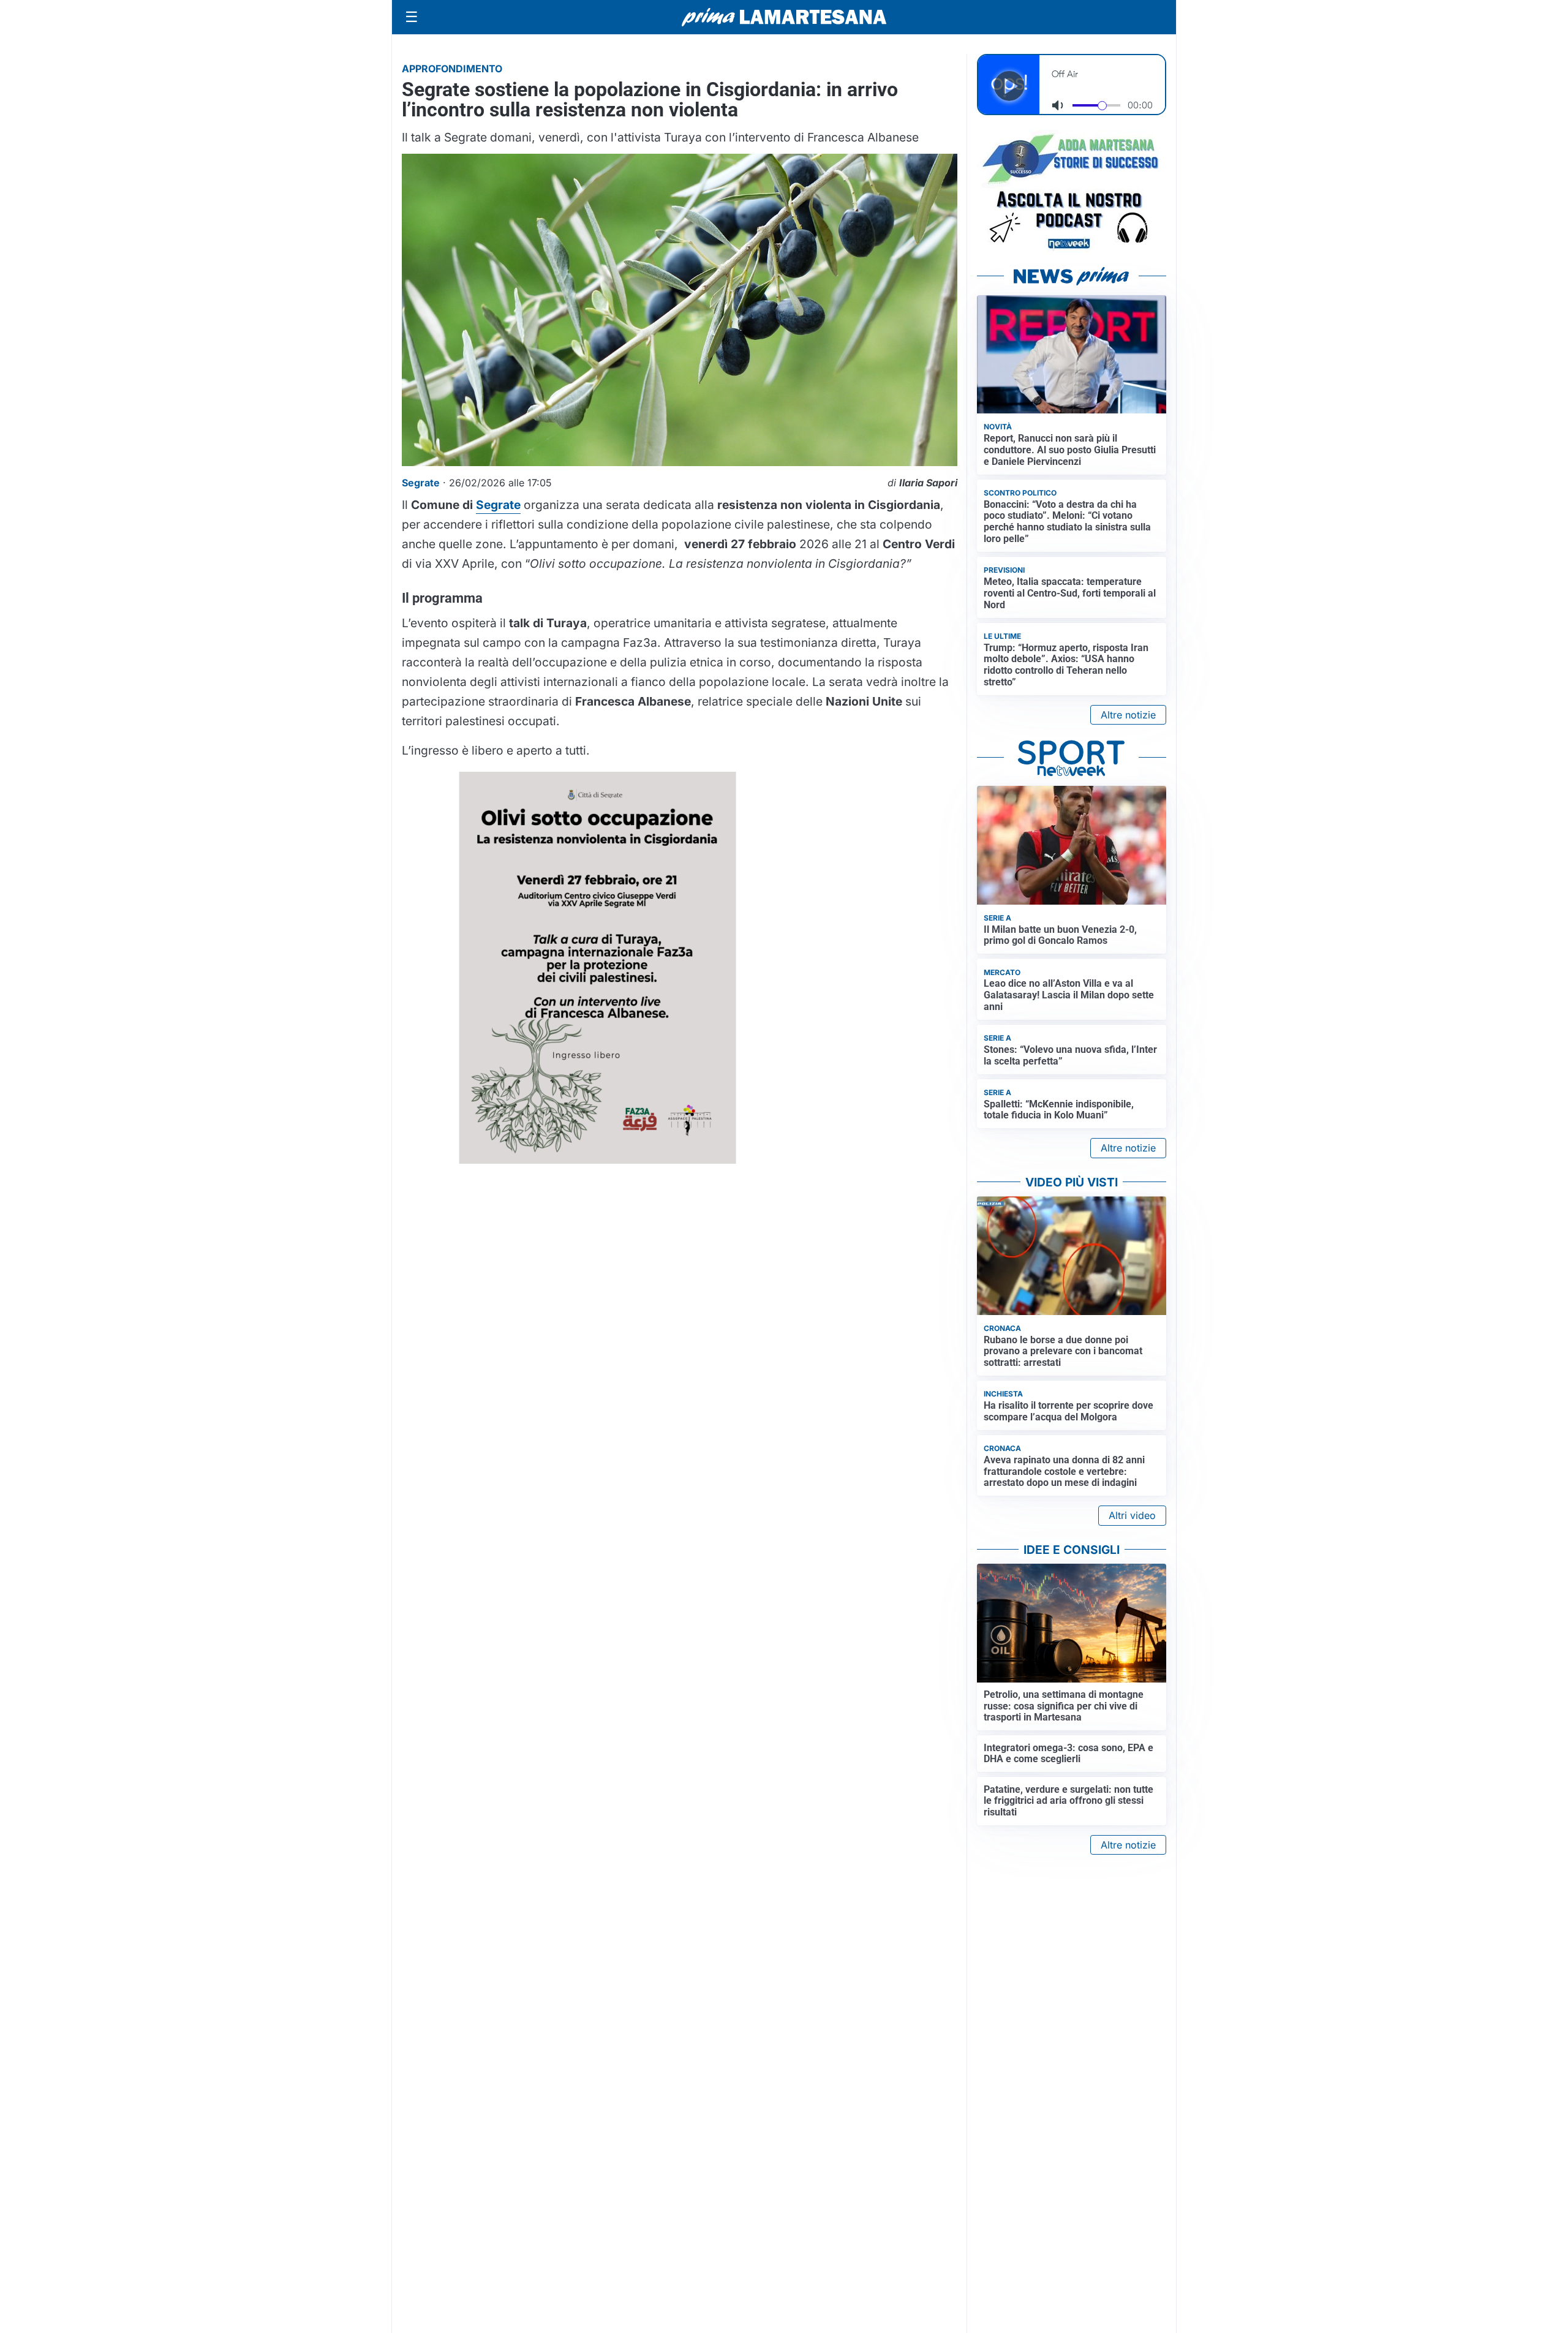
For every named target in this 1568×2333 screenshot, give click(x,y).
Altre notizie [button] (1128, 715)
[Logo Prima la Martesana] (784, 17)
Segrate (498, 505)
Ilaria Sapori (928, 483)
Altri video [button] (1132, 1515)
